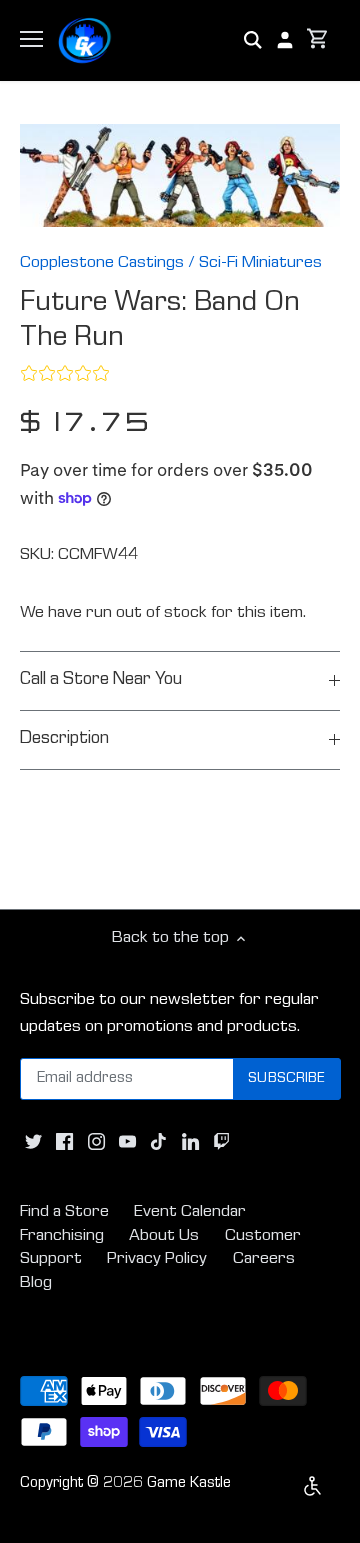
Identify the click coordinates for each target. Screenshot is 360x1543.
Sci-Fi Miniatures (260, 263)
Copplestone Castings (102, 263)
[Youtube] (127, 1142)
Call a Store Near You (101, 680)
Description (64, 739)
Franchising (62, 1236)
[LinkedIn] (190, 1142)
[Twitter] (33, 1142)
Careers (264, 1259)
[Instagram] (96, 1142)
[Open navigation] (31, 39)
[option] (180, 175)
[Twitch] (221, 1142)
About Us (164, 1236)
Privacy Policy (157, 1259)
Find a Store (64, 1212)
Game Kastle (189, 1484)
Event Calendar (190, 1212)
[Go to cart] (318, 40)
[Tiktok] (158, 1142)
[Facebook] (64, 1142)
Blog (36, 1283)
